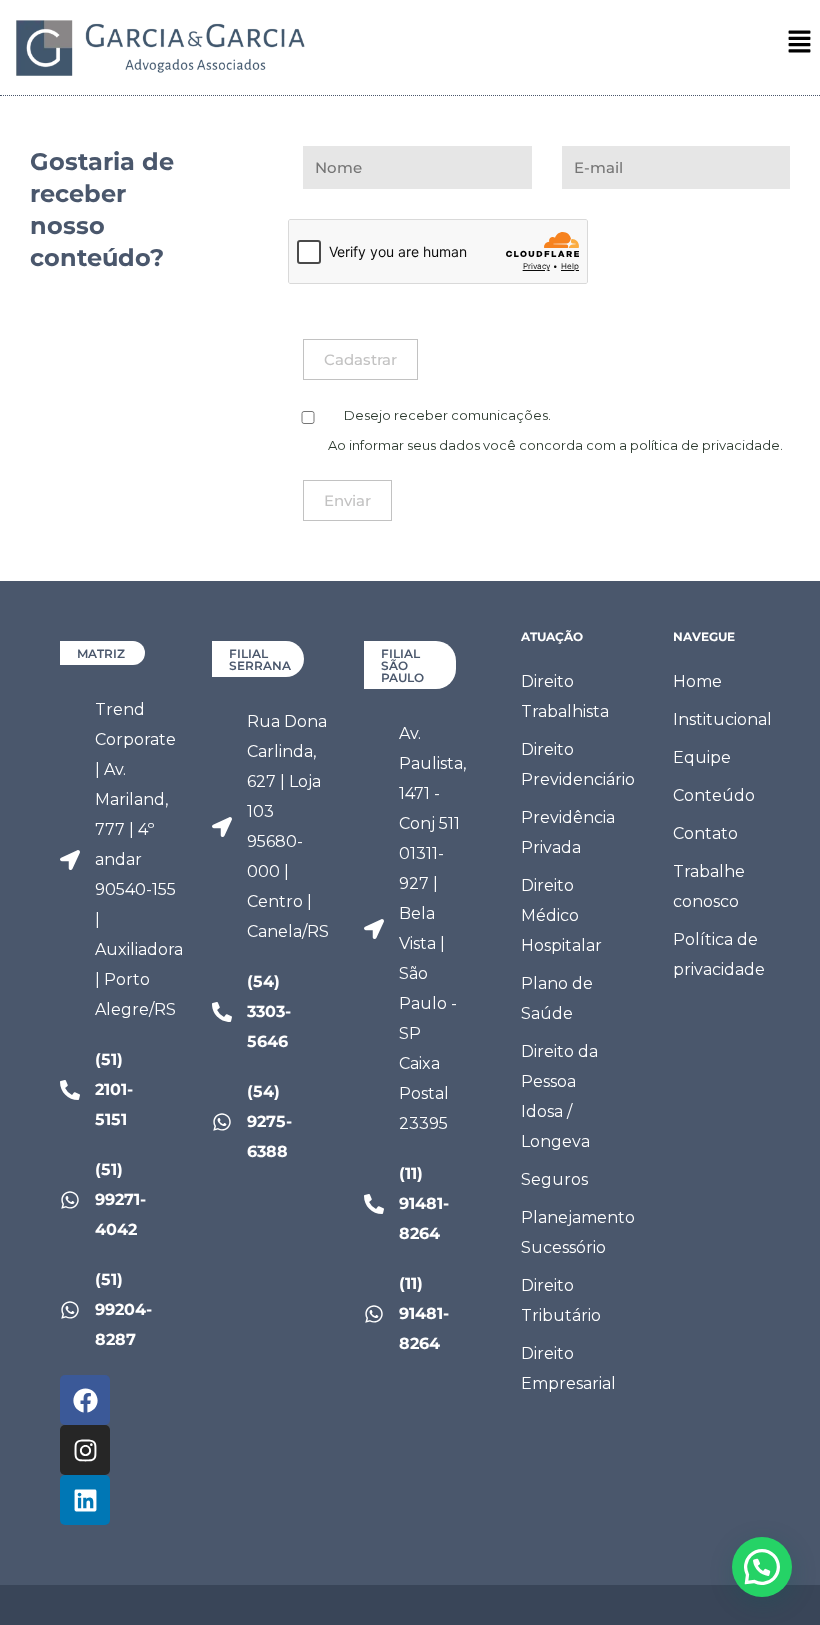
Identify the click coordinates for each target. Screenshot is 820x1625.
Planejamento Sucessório (569, 1232)
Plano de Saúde (557, 998)
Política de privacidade (719, 954)
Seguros (554, 1179)
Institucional (721, 719)
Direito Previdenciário (569, 764)
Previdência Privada (568, 832)
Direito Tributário (561, 1300)
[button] (800, 43)
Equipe (702, 757)
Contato (705, 833)
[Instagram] (85, 1450)
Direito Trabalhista (565, 696)
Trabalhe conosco (709, 886)
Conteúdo (714, 795)
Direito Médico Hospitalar (561, 915)
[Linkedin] (85, 1500)
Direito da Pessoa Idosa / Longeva (559, 1096)
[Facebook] (85, 1400)
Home (697, 681)
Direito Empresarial (568, 1368)
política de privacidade (705, 445)
